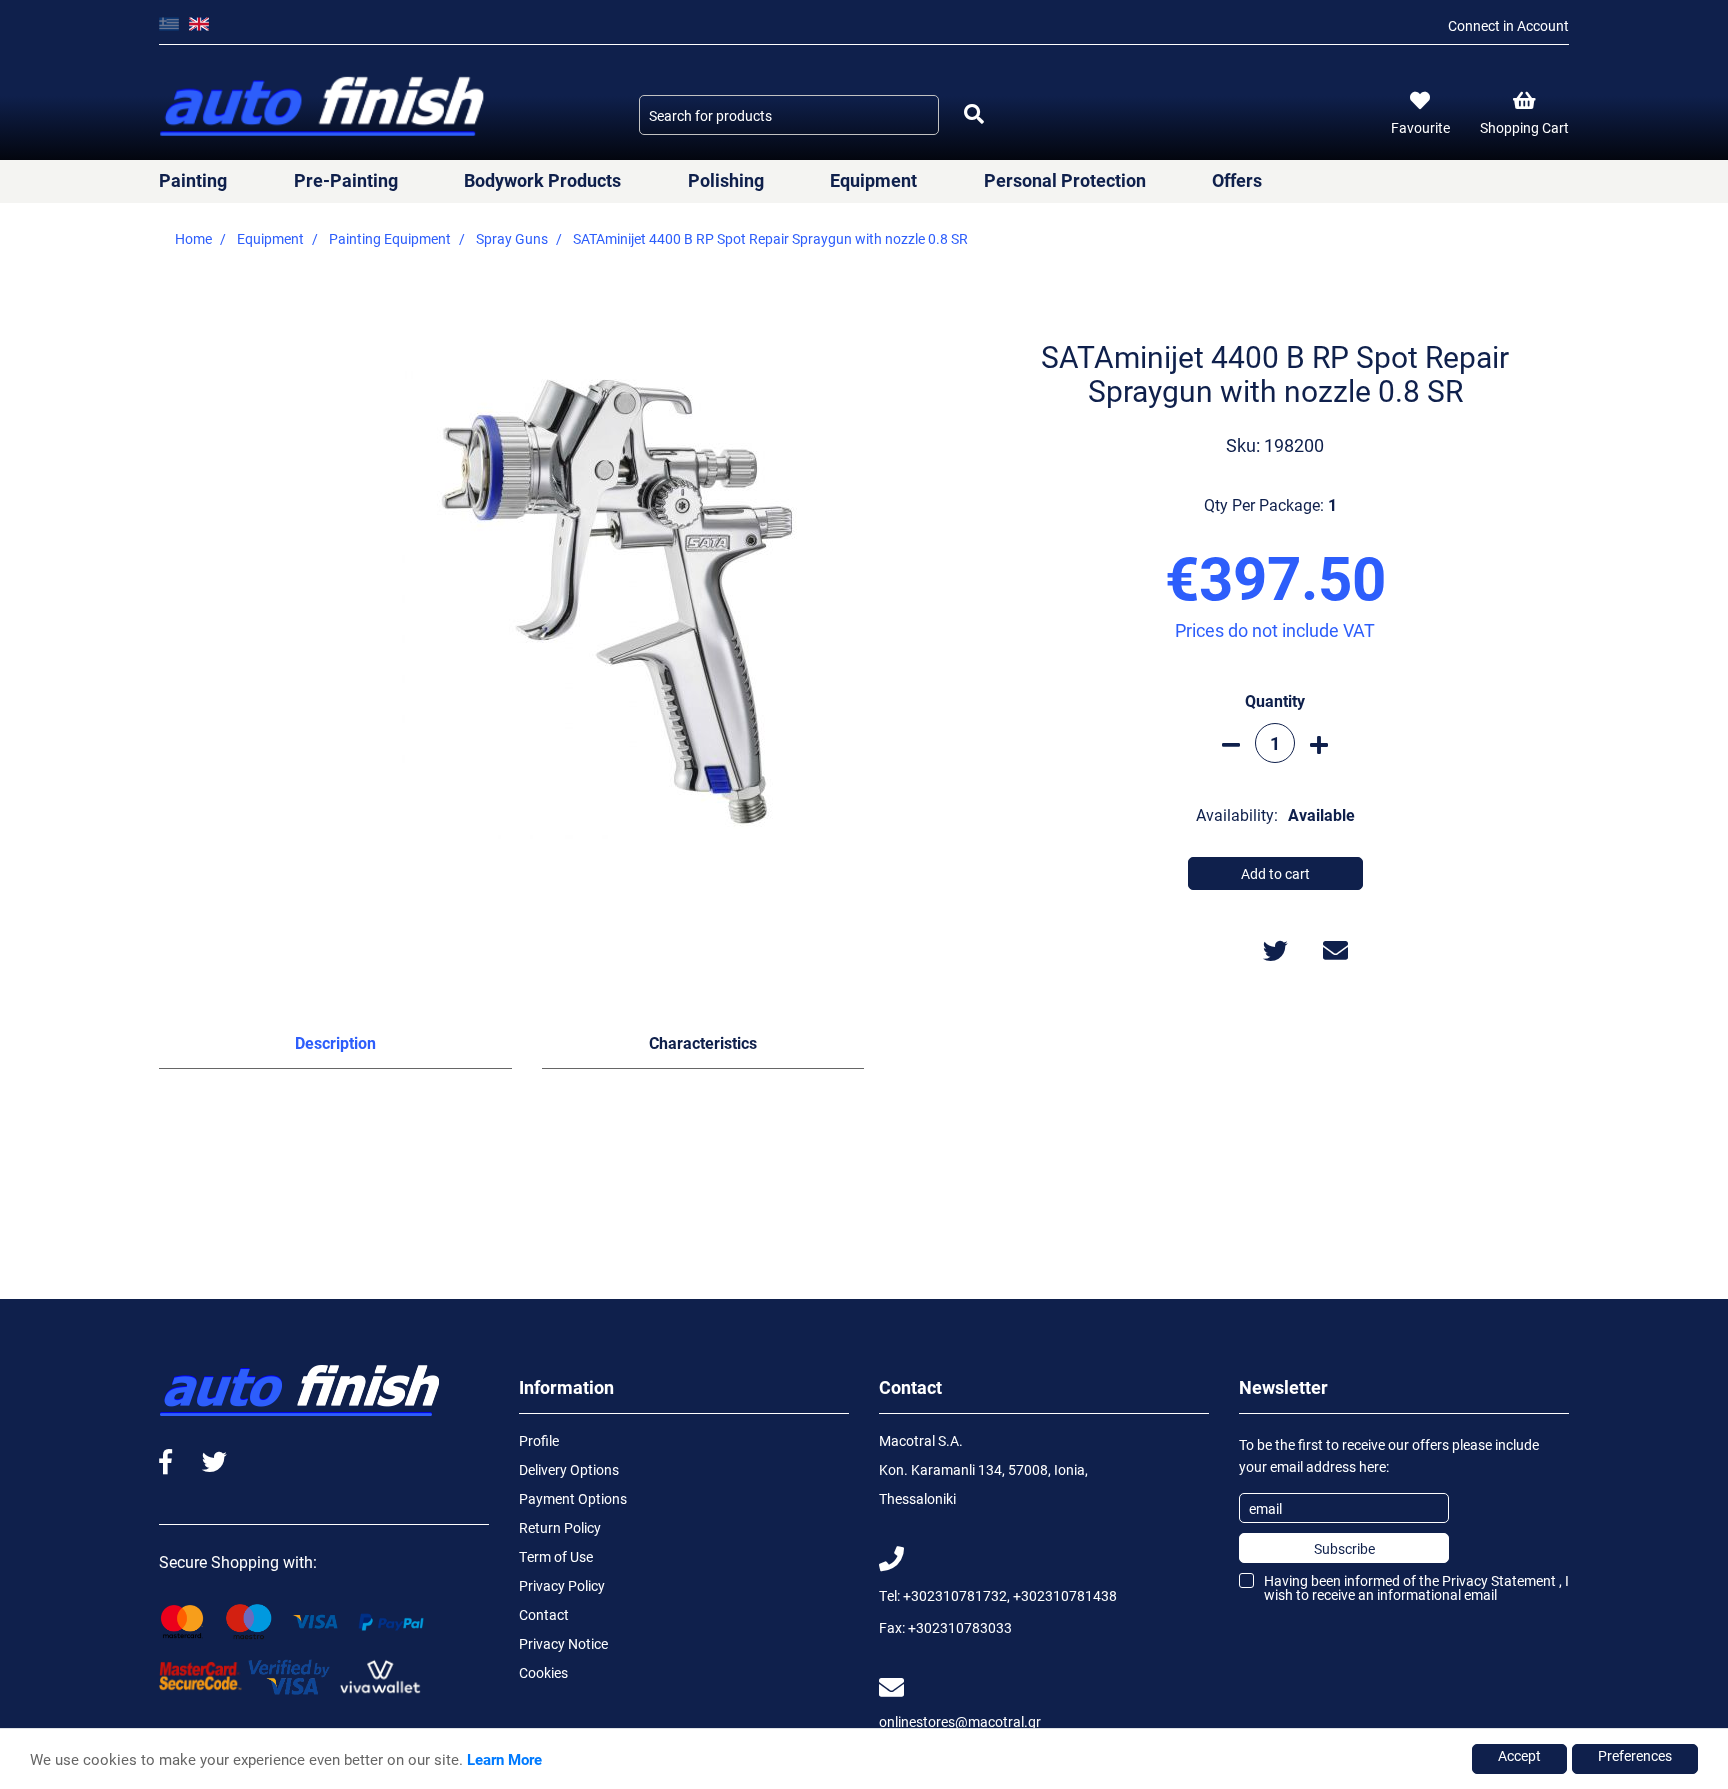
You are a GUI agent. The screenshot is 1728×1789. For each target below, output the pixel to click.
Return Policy (560, 1527)
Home (193, 238)
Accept (1519, 1755)
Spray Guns (512, 238)
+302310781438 (1065, 1595)
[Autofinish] (324, 107)
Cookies (543, 1672)
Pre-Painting (346, 180)
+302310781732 (955, 1595)
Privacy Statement (1499, 1580)
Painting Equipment (390, 238)
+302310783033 (960, 1627)
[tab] (335, 1047)
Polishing (726, 180)
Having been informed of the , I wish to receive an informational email (1416, 1587)
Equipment (873, 180)
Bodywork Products (542, 180)
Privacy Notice (563, 1643)
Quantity (1275, 700)
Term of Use (556, 1556)
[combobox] (789, 115)
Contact (544, 1614)
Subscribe (1344, 1548)
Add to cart (1275, 873)
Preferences (1635, 1755)
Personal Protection (1065, 180)
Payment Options (573, 1498)
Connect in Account (1508, 25)
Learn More (504, 1759)
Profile (539, 1440)
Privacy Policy (562, 1585)
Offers (1237, 180)
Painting (193, 180)
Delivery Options (569, 1469)
